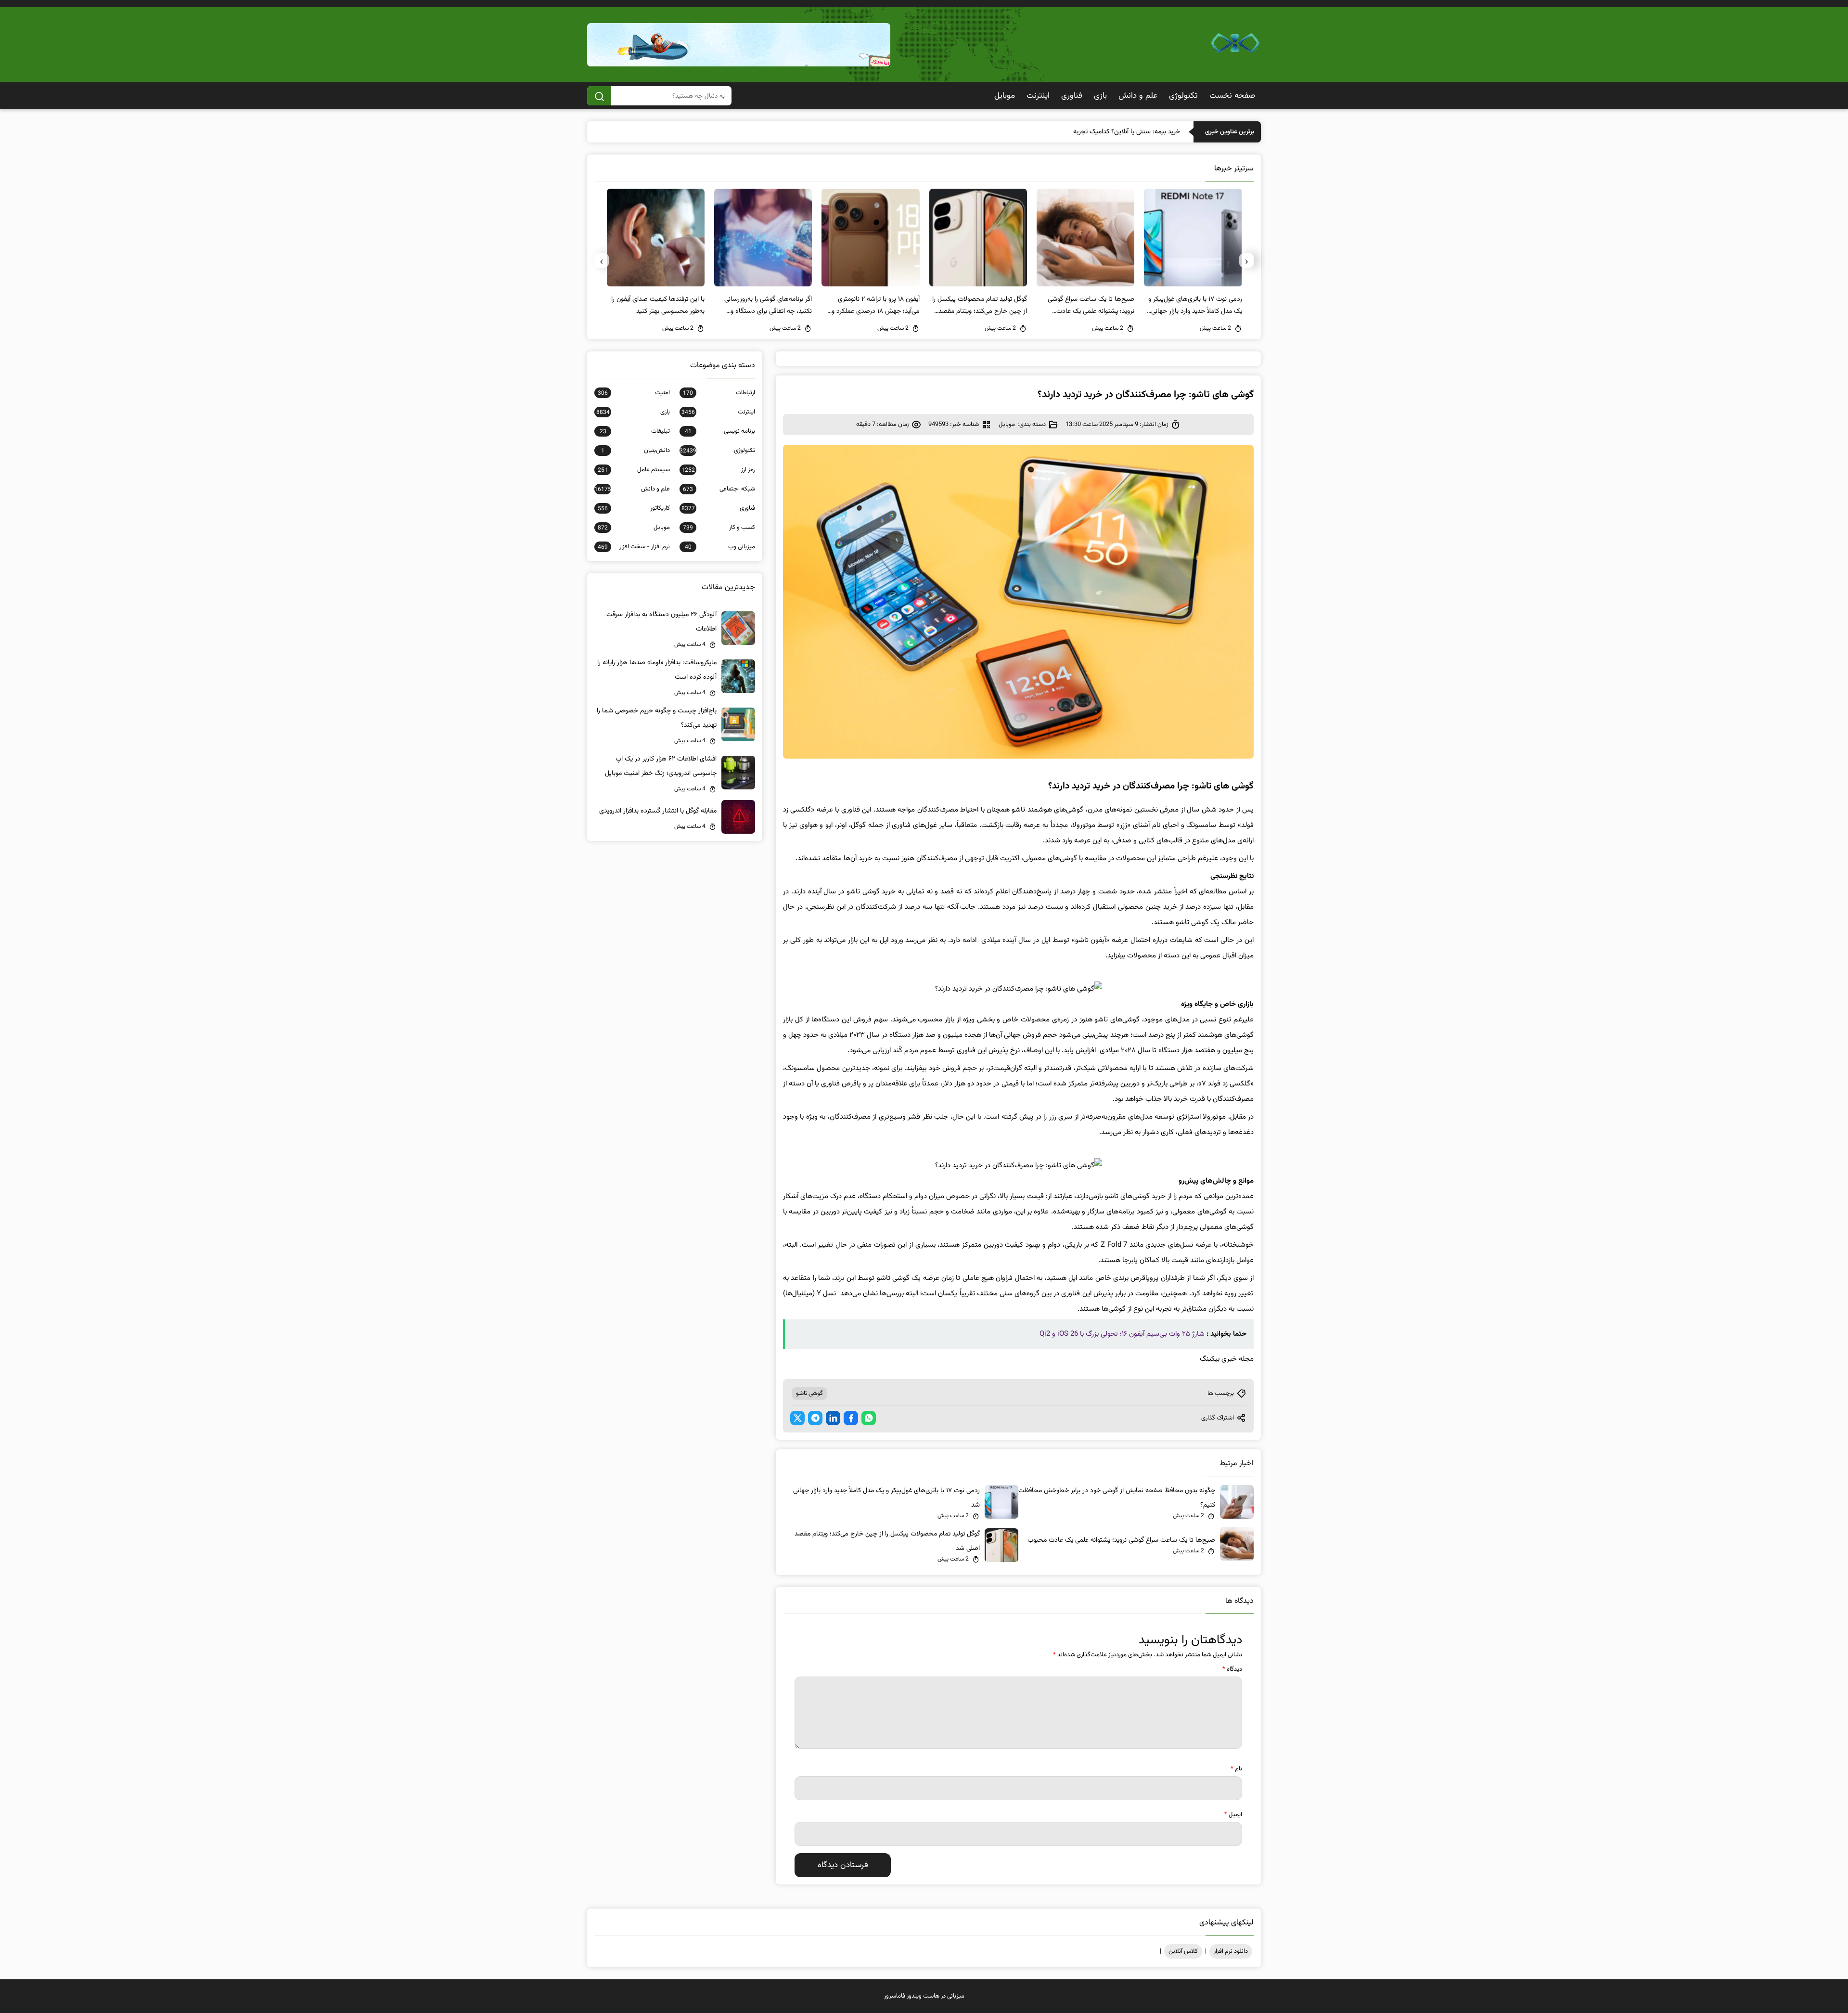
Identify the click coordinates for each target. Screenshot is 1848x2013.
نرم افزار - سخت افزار (634, 547)
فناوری (1072, 96)
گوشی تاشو (809, 1394)
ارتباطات (719, 393)
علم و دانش (1138, 96)
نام (1236, 1769)
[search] (599, 96)
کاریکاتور (634, 508)
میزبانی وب (720, 547)
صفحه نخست (1232, 96)
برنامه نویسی (720, 431)
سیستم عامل (634, 470)
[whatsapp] (869, 1418)
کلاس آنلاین (1183, 1951)
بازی (1100, 96)
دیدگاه (1232, 1669)
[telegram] (815, 1418)
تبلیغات (635, 431)
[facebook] (851, 1418)
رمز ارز (718, 470)
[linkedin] (833, 1418)
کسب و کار (719, 528)
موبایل (1005, 96)
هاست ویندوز (923, 1996)
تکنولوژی (1183, 96)
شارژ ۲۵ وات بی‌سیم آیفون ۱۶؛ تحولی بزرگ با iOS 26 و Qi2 (1122, 1334)
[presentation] (1246, 260)
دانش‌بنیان (635, 451)
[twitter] (797, 1418)
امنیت (634, 393)
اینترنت (1038, 96)
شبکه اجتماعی (719, 489)
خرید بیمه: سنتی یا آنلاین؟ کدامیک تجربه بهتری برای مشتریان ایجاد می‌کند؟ (1082, 132)
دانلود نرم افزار (1231, 1951)
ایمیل (1233, 1815)
